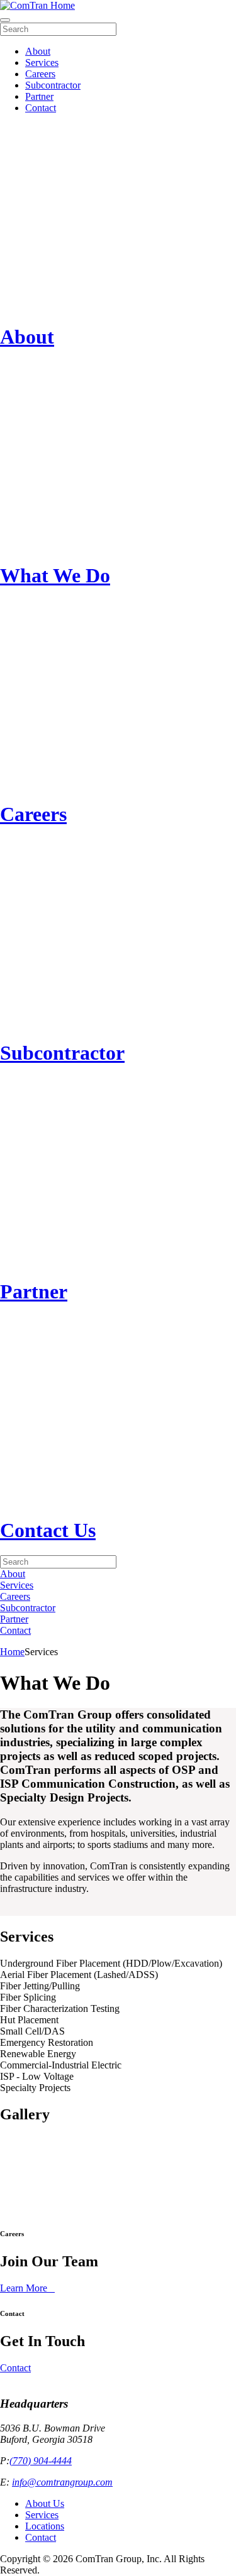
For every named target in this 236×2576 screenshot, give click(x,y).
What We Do (55, 575)
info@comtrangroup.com (62, 2482)
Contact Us (48, 1530)
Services (42, 62)
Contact (41, 108)
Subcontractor (53, 85)
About (38, 51)
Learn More (24, 2288)
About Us (45, 2503)
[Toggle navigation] (5, 20)
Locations (45, 2526)
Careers (40, 74)
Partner (39, 96)
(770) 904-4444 (41, 2461)
